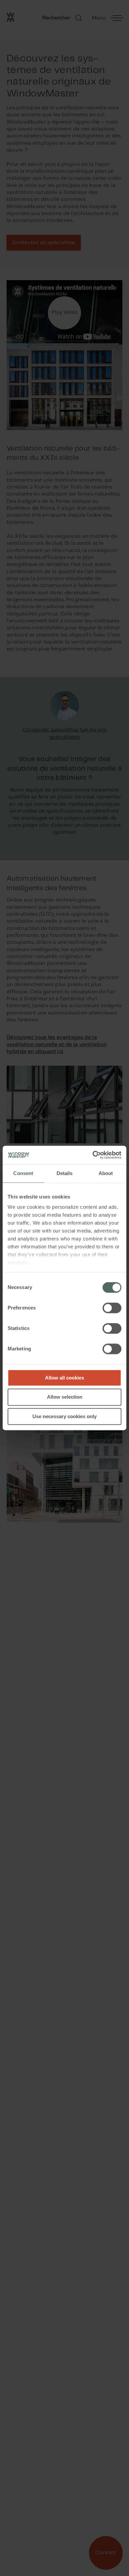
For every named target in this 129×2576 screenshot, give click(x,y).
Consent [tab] (23, 1173)
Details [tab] (65, 1173)
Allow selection (65, 1397)
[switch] (112, 1308)
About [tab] (106, 1173)
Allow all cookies (64, 1378)
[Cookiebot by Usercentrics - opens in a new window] (93, 1155)
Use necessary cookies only (64, 1416)
